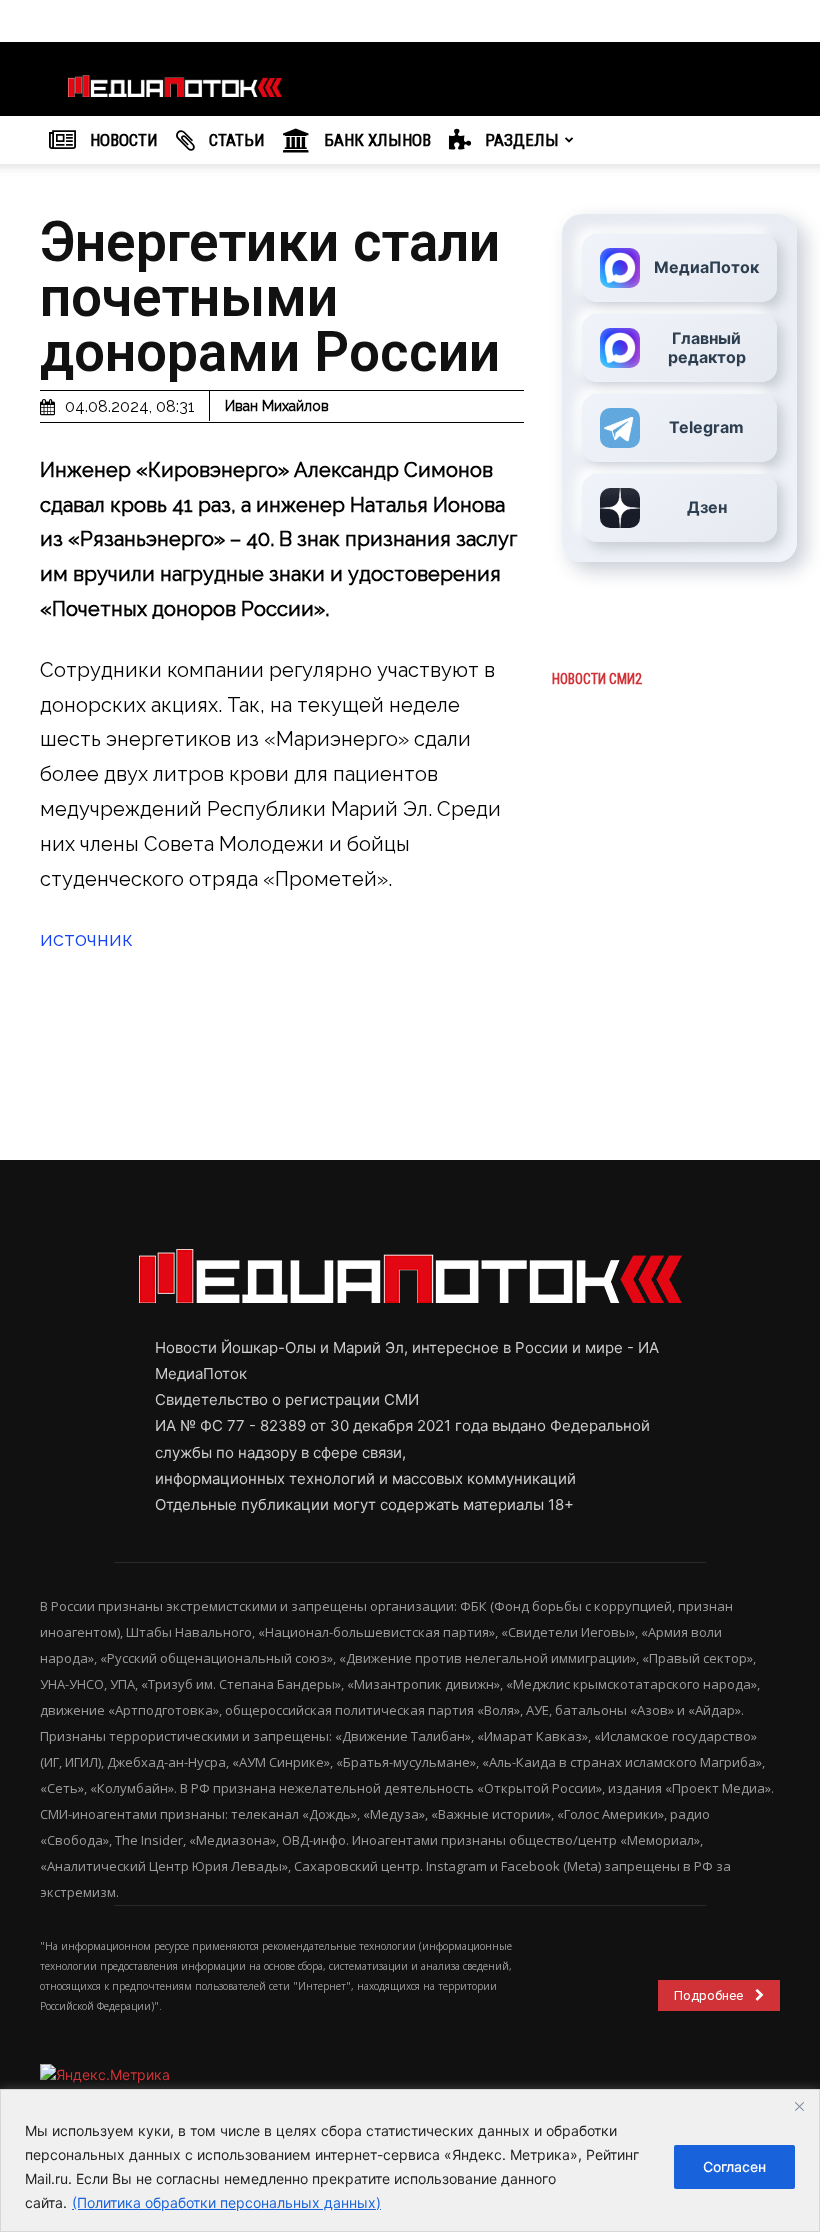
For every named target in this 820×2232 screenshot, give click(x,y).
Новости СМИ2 (597, 679)
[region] (410, 2160)
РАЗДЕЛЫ (520, 140)
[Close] (799, 2106)
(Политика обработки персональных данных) (226, 2202)
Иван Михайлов (277, 406)
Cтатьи (235, 140)
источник (86, 939)
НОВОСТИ (122, 140)
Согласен (734, 2166)
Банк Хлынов (375, 140)
